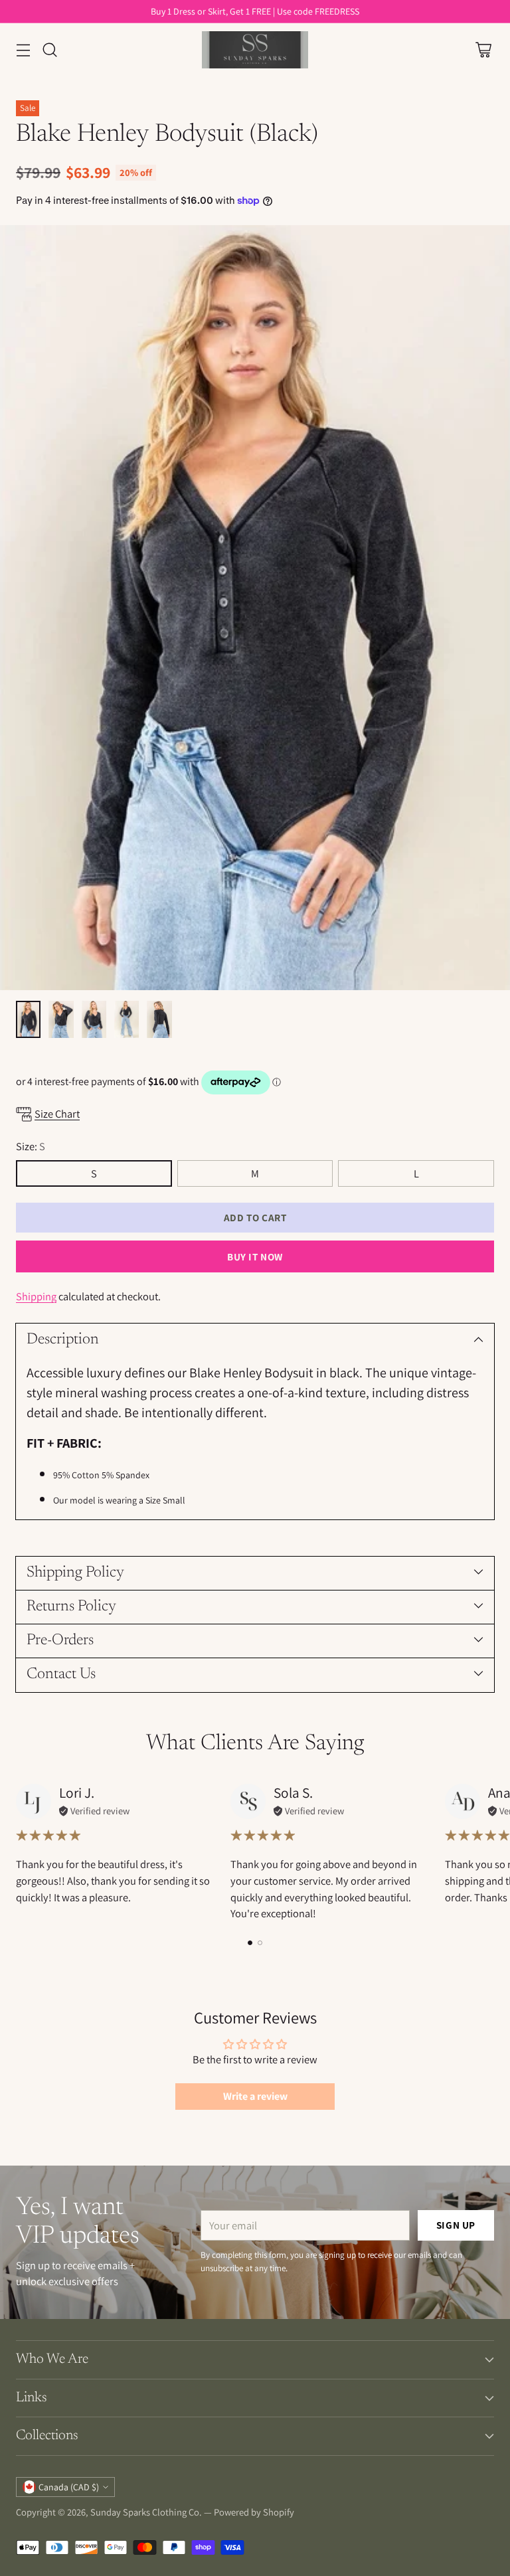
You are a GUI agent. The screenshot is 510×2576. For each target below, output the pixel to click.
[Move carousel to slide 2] (260, 1943)
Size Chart (57, 1114)
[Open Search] (49, 50)
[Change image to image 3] (94, 1019)
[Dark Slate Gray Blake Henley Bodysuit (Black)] (255, 608)
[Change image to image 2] (61, 1019)
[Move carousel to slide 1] (250, 1943)
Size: (31, 1146)
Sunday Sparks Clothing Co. (146, 2512)
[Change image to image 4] (127, 1019)
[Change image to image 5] (159, 1019)
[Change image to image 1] (28, 1019)
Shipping (36, 1296)
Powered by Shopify (254, 2512)
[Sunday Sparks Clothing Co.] (255, 50)
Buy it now (255, 1256)
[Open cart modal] (483, 50)
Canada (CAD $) (69, 2487)
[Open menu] (23, 50)
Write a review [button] (255, 2096)
